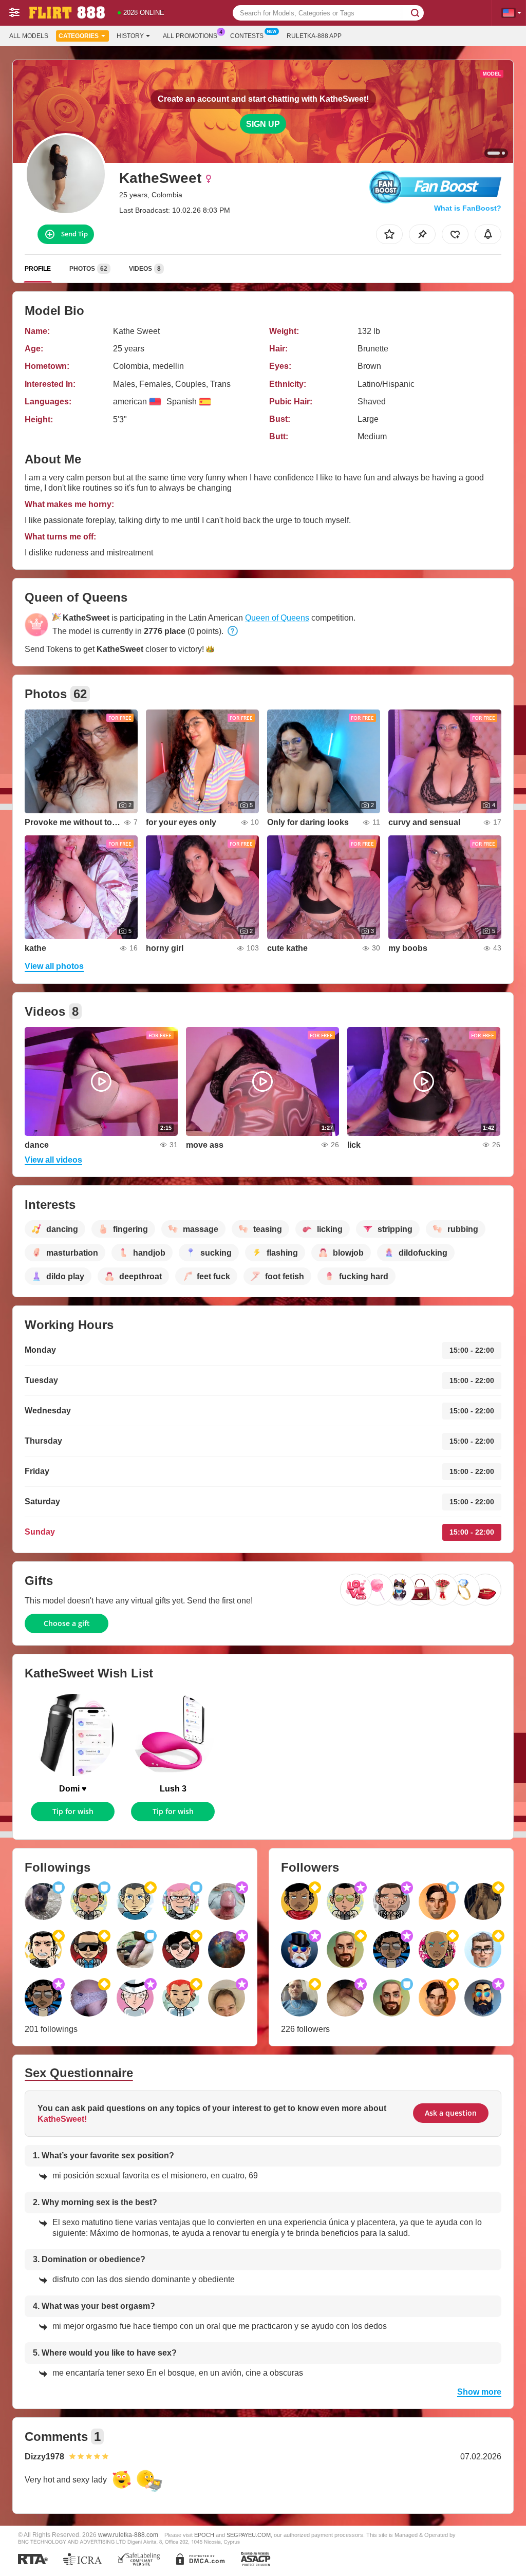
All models (29, 36)
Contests (247, 36)
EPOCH (204, 2535)
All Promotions (190, 36)
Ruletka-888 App (314, 36)
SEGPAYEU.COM (249, 2535)
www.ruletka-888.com (128, 2535)
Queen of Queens (277, 618)
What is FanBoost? (468, 208)
